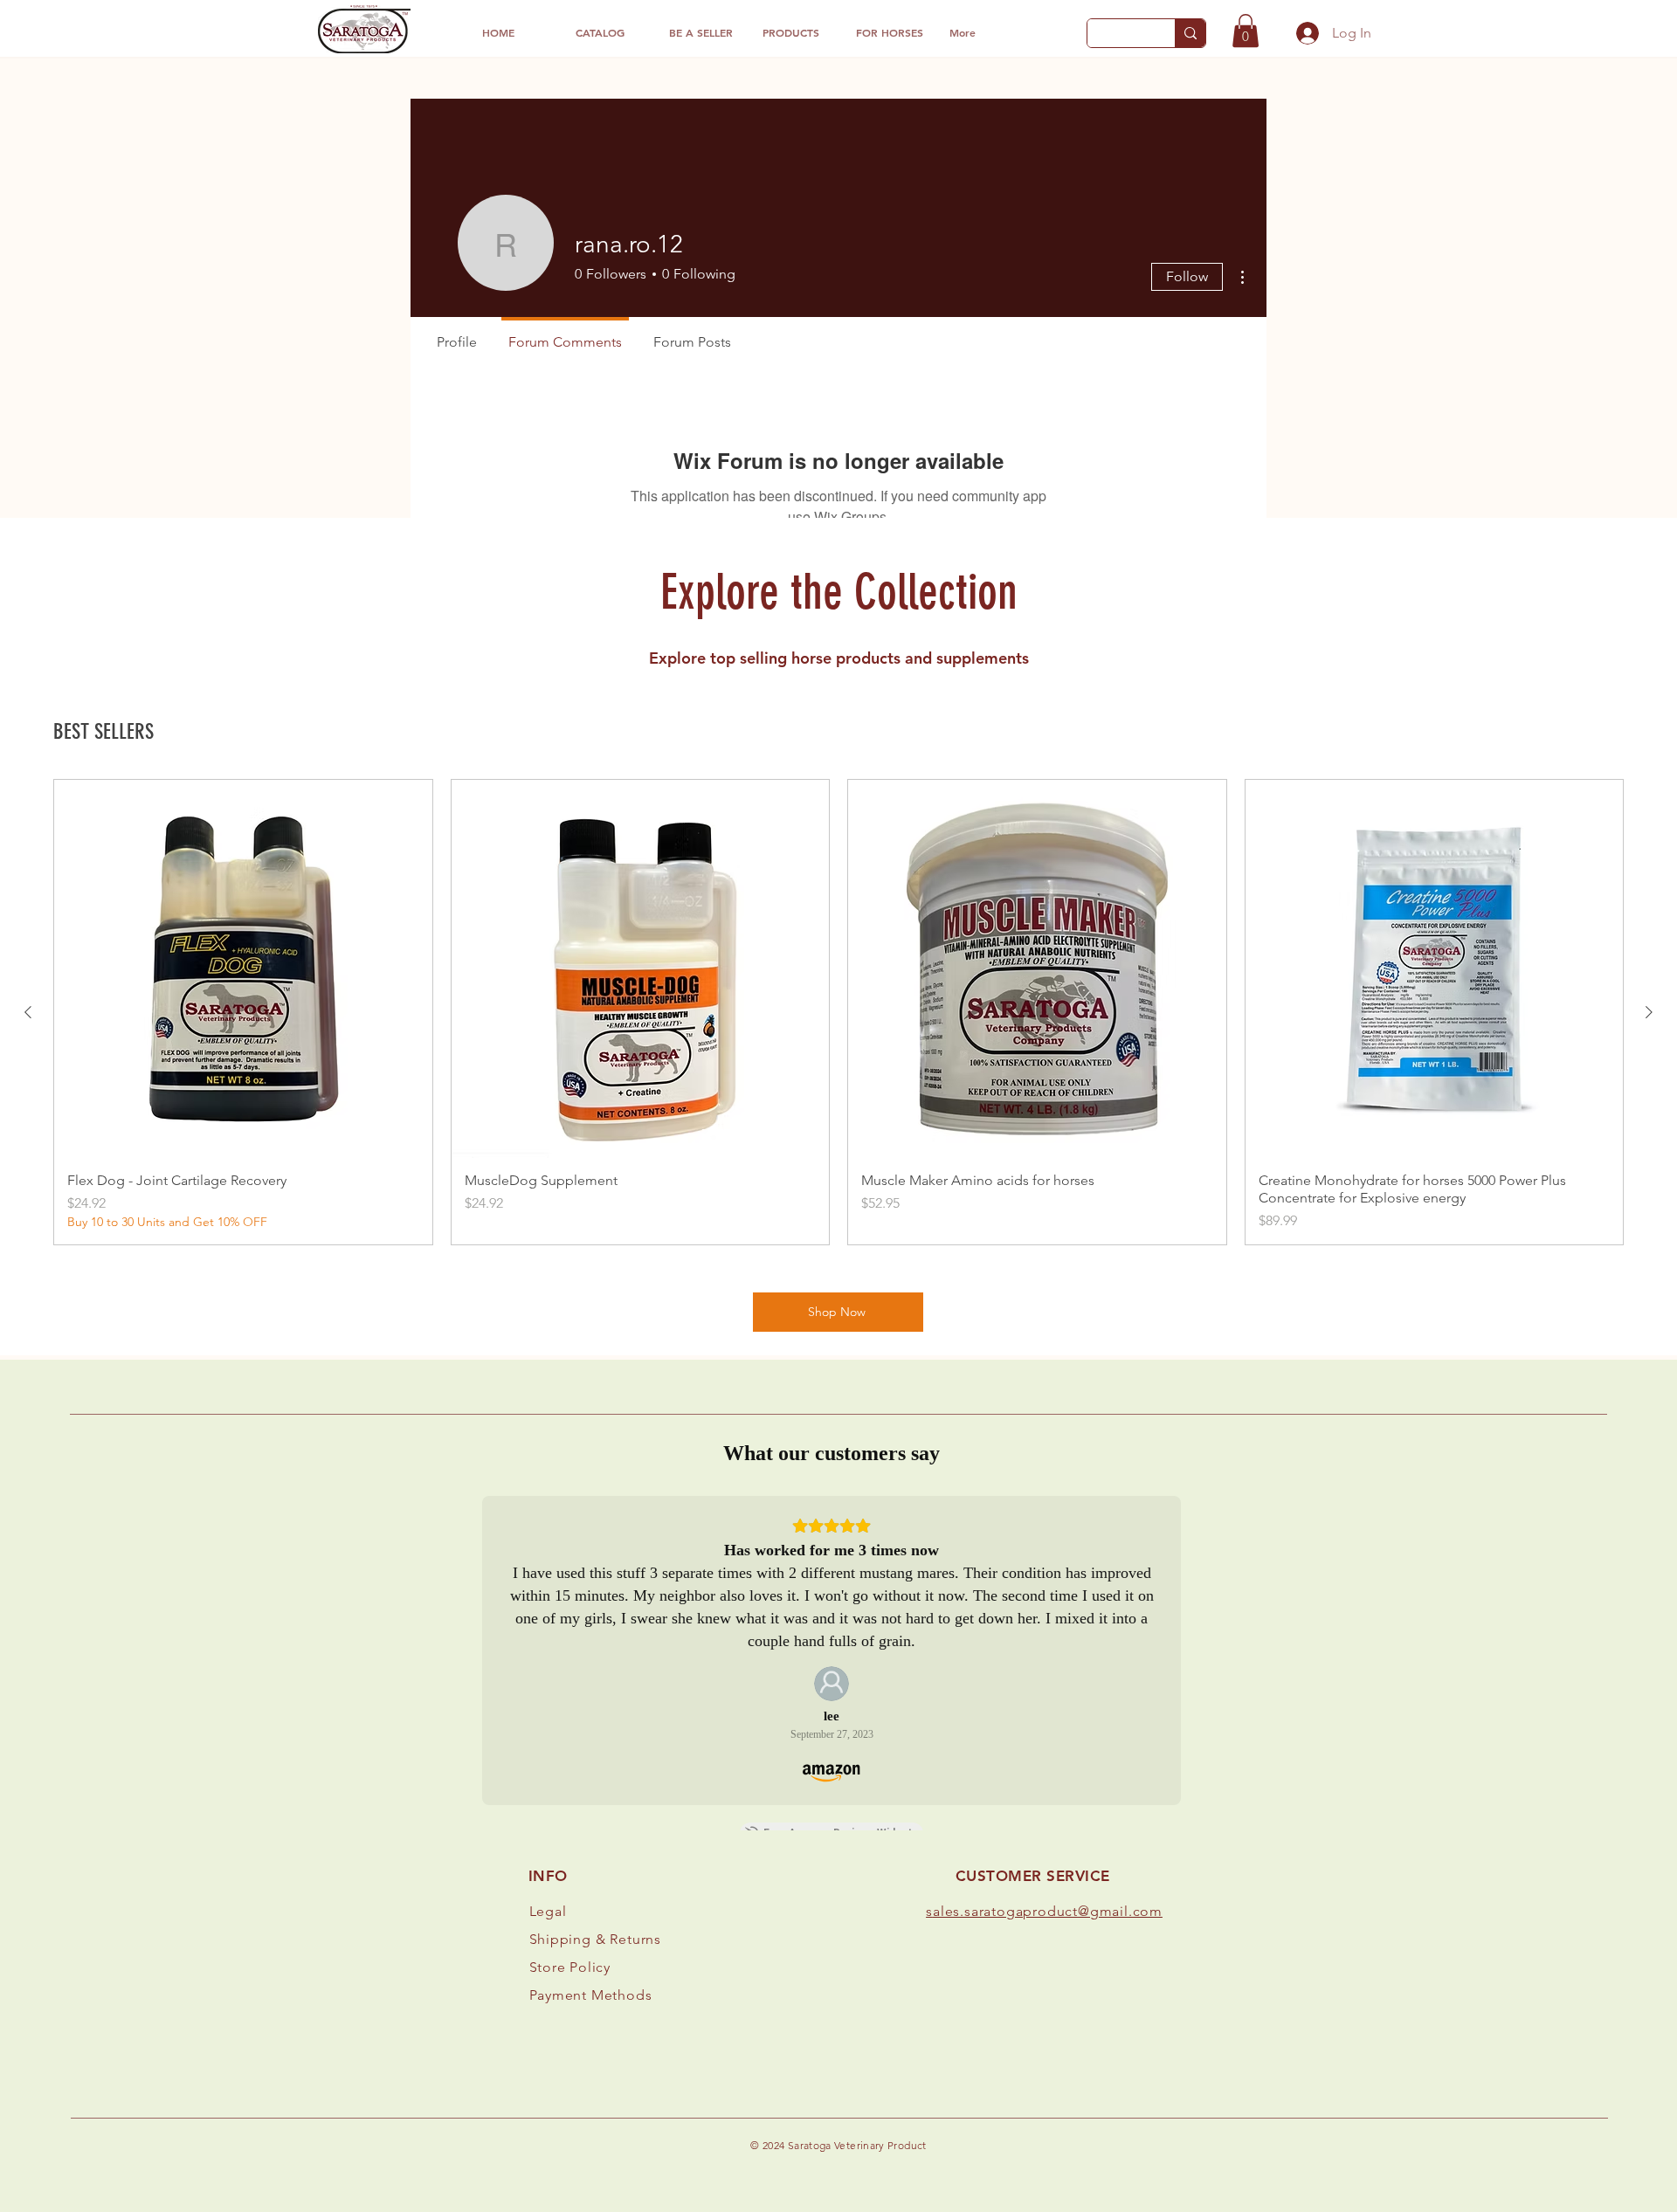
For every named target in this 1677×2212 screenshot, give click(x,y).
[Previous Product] (28, 1012)
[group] (838, 1012)
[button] (1246, 31)
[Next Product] (1649, 1012)
